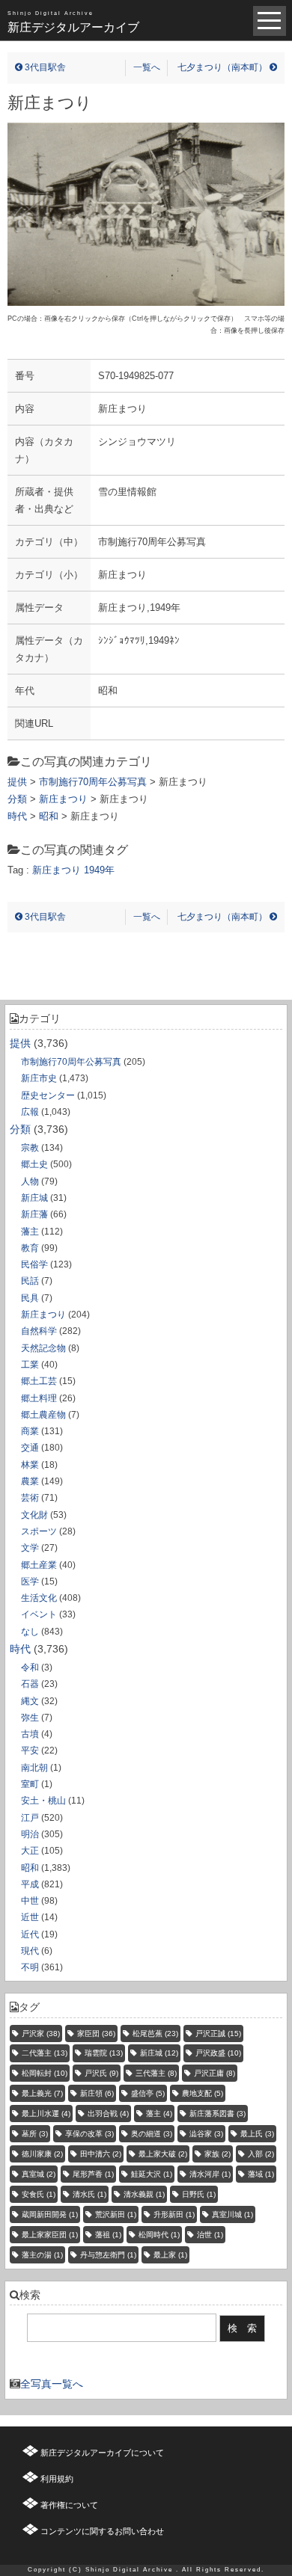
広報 (30, 1112)
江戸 (30, 1818)
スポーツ (39, 1531)
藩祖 (108, 2235)
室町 (30, 1784)
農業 (30, 1481)
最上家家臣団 (50, 2235)
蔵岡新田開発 (50, 2214)
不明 (30, 1967)
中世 (30, 1901)
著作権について (69, 2505)
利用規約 (57, 2479)
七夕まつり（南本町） (223, 67)
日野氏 (199, 2194)
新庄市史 (39, 1078)
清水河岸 (210, 2174)
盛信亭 (148, 2093)
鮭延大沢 (152, 2174)
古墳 (30, 1734)
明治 (30, 1834)
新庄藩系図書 (218, 2114)
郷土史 (34, 1164)
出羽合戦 (108, 2114)
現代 (30, 1951)
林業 (30, 1465)
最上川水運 (46, 2114)
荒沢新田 (116, 2214)
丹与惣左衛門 (108, 2255)
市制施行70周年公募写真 (71, 1062)
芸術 (30, 1498)
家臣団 (96, 2034)
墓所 (35, 2134)
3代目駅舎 (44, 67)
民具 (30, 1298)
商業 (30, 1431)
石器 (30, 1684)
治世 (210, 2235)
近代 (30, 1934)
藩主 (30, 1232)
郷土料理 (39, 1398)
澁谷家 (206, 2134)
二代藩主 (45, 2053)
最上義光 (42, 2093)
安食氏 (39, 2194)
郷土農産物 (43, 1415)
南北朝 (34, 1768)
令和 (30, 1667)
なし (30, 1632)
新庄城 (34, 1198)
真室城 (39, 2174)
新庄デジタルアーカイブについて (102, 2453)
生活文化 (39, 1598)
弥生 (30, 1718)
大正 (30, 1851)
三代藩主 (156, 2073)
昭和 (30, 1868)
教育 (30, 1248)
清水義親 (144, 2194)
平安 (30, 1750)
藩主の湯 (42, 2255)
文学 (30, 1548)
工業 (30, 1365)
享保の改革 (89, 2134)
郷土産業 (39, 1565)
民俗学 (34, 1264)
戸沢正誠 (218, 2034)
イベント (39, 1614)
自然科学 (39, 1331)
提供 (20, 1043)
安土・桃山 (43, 1801)
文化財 (34, 1515)
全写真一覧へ (52, 2384)
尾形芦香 (93, 2174)
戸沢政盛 (218, 2053)
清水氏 (89, 2194)
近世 (30, 1917)
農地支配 (203, 2093)
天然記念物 (43, 1348)
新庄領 (97, 2093)
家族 (218, 2154)
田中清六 (101, 2154)
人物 (30, 1181)
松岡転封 (45, 2073)
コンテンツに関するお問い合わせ (102, 2531)
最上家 (170, 2255)
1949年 (99, 870)
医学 (30, 1581)
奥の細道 (152, 2134)
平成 (30, 1884)
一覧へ (147, 67)
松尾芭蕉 (155, 2034)
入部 (261, 2154)
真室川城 (232, 2214)
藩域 (261, 2174)
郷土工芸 (39, 1381)
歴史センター (48, 1095)
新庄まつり (43, 1315)
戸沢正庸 (215, 2073)
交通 (30, 1448)
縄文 (30, 1701)
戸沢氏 (101, 2073)
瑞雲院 (104, 2053)
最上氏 (257, 2134)
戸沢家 (41, 2034)
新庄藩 (34, 1214)
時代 (20, 1649)
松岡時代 (159, 2235)
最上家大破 (163, 2154)
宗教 (30, 1148)
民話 (30, 1281)
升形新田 (174, 2214)
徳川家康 (42, 2154)
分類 (20, 1129)
